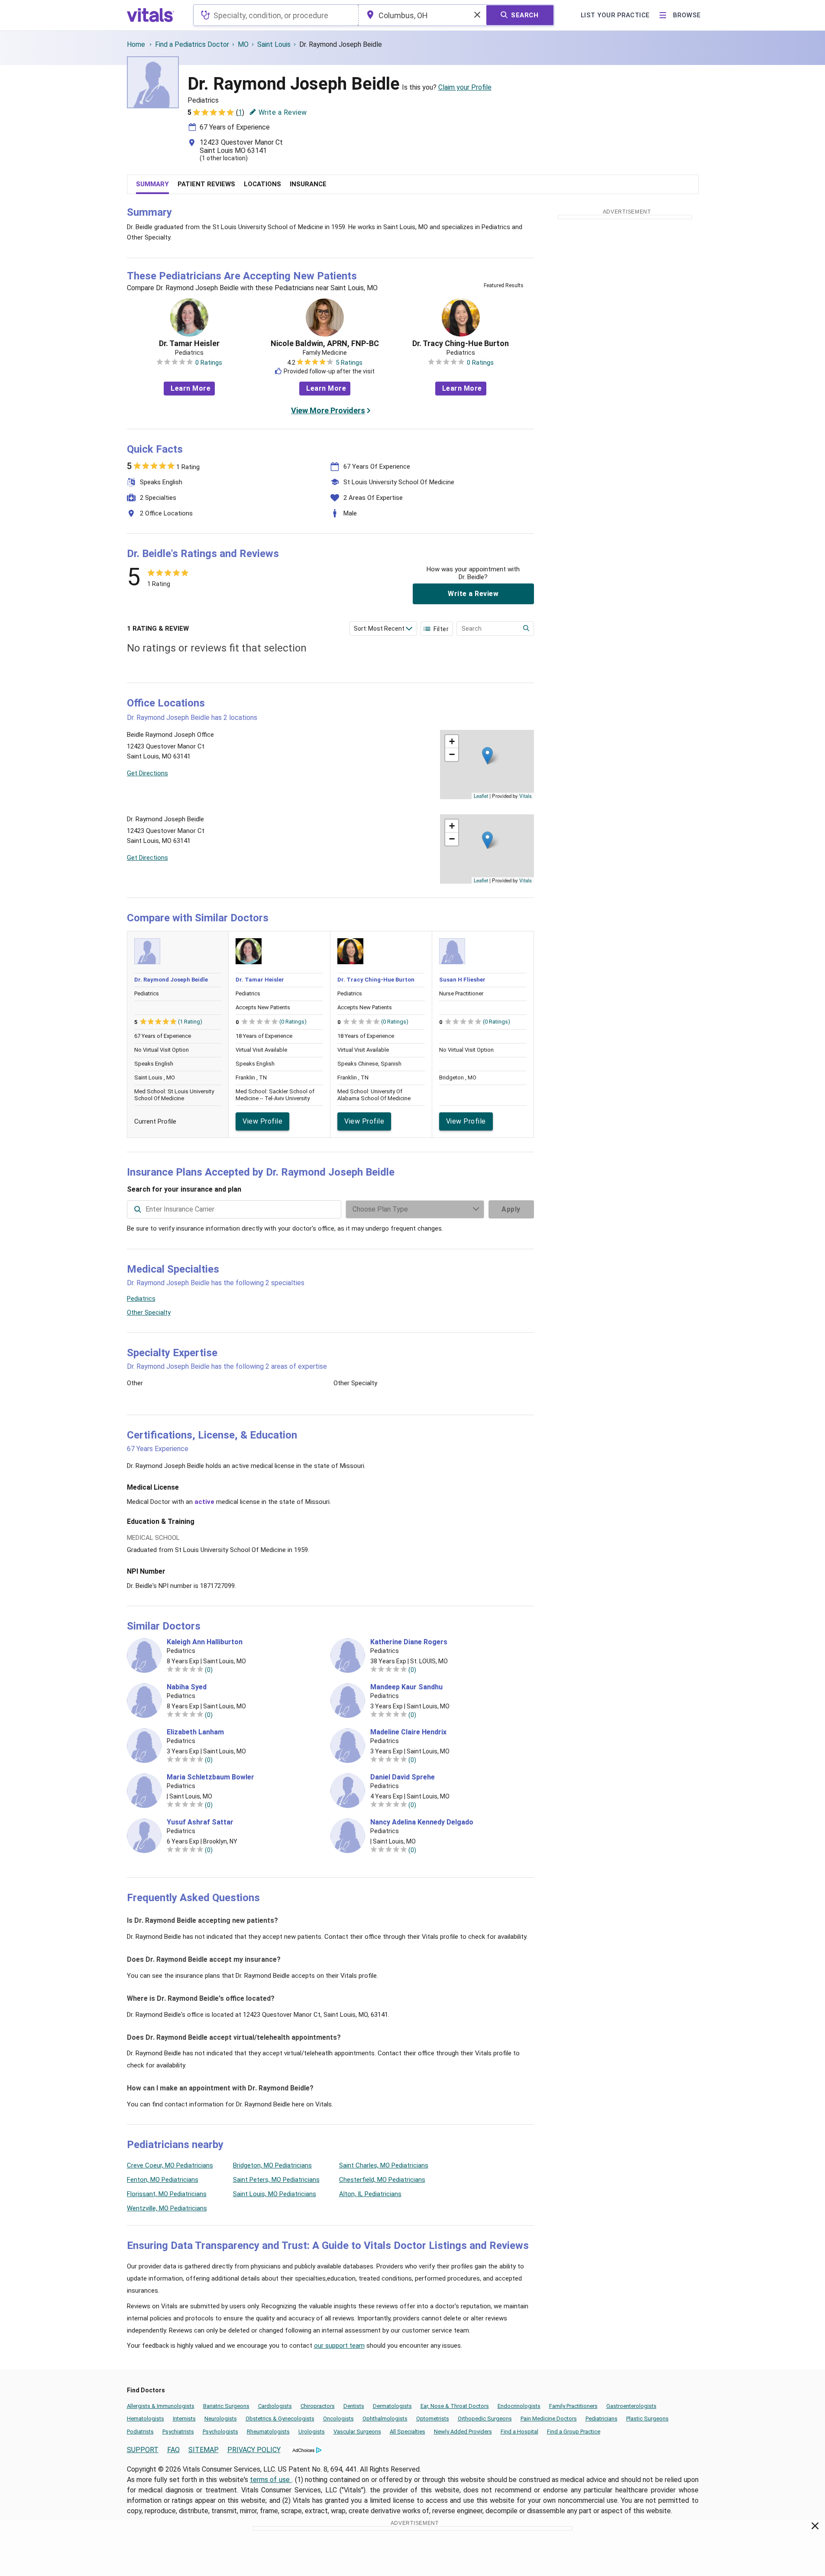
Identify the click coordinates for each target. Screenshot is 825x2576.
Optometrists (433, 2419)
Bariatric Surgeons (226, 2406)
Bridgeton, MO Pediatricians (272, 2165)
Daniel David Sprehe (403, 1777)
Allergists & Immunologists (161, 2406)
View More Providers (328, 410)
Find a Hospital (519, 2432)
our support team (339, 2346)
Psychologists (220, 2432)
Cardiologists (275, 2406)
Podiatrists (140, 2432)
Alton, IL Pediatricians (370, 2194)
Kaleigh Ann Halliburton (205, 1642)
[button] (487, 756)
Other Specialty (149, 1312)
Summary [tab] (152, 184)
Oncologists (338, 2419)
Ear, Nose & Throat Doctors (455, 2406)
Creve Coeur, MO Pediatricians (170, 2165)
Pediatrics (141, 1299)
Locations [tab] (262, 184)
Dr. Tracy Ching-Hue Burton (461, 343)
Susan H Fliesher (462, 980)
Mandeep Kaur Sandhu (406, 1687)
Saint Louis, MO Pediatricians (275, 2194)
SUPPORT (143, 2450)
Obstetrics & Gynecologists (280, 2419)
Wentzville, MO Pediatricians (167, 2208)
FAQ (173, 2450)
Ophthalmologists (385, 2419)
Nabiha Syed (187, 1687)
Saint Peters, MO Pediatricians (276, 2180)
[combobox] (276, 15)
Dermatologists (392, 2406)
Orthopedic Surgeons (485, 2419)
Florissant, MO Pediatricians (167, 2194)
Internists (184, 2419)
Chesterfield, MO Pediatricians (382, 2180)
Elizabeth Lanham (195, 1732)
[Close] (815, 2527)
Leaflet (481, 796)
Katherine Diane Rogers (409, 1642)
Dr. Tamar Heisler (189, 343)
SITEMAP (204, 2450)
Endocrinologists (519, 2406)
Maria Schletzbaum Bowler (210, 1777)
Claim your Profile (465, 87)
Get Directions (147, 773)
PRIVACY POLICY (254, 2450)
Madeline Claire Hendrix (408, 1732)
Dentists (354, 2406)
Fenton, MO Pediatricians (163, 2180)
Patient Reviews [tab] (206, 184)
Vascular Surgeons (357, 2432)
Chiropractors (318, 2406)
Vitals (526, 796)
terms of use (271, 2480)
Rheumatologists (268, 2432)
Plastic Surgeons (647, 2419)
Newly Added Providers (463, 2432)
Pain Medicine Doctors (549, 2419)
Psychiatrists (178, 2432)
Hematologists (146, 2419)
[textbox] (276, 15)
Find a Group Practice (574, 2432)
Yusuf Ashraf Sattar (200, 1822)
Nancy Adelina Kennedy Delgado (422, 1822)
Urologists (312, 2432)
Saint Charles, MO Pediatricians (384, 2165)
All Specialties (408, 2432)
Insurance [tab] (308, 184)
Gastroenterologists (631, 2406)
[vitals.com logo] (151, 15)
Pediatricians (602, 2419)
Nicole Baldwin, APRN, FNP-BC (325, 343)
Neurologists (221, 2419)
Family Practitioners (573, 2406)
